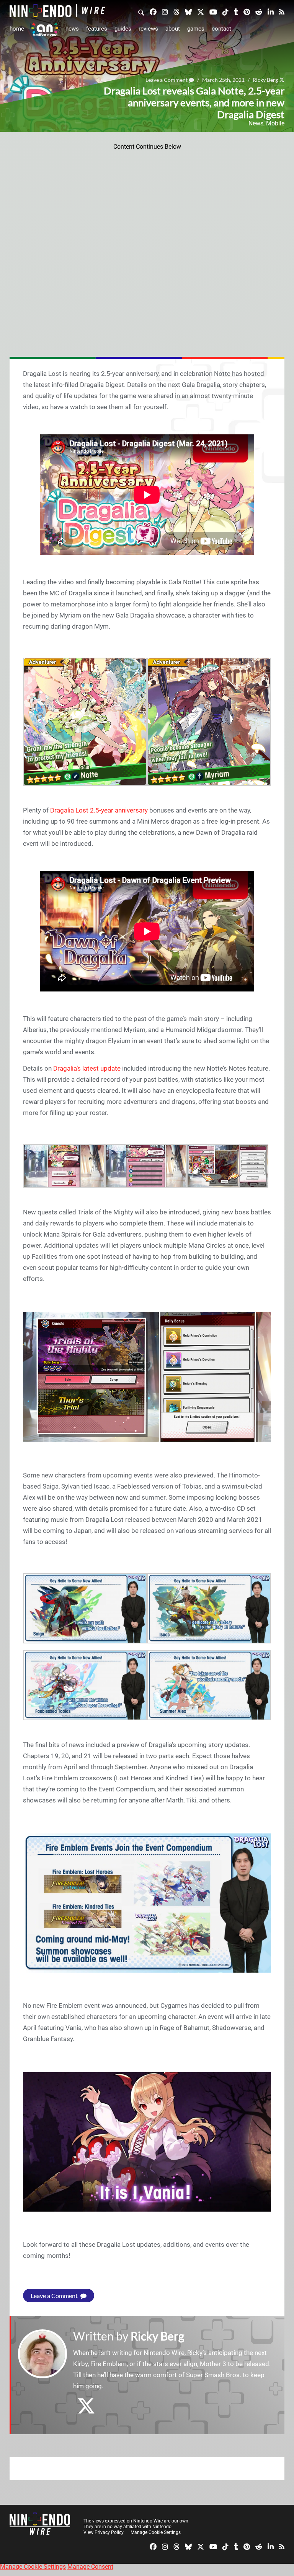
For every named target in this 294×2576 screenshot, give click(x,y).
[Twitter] (201, 11)
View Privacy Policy (104, 2532)
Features (97, 29)
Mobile (275, 123)
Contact (221, 29)
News (72, 29)
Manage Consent (90, 2567)
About (173, 29)
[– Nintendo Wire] (57, 11)
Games (196, 29)
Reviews (148, 29)
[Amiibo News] (45, 29)
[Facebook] (153, 11)
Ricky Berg (157, 2336)
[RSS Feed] (282, 11)
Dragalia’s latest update (87, 1068)
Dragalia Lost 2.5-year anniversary (99, 810)
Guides (123, 29)
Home (17, 29)
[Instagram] (165, 11)
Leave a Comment (55, 2296)
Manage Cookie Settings (156, 2532)
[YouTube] (213, 11)
